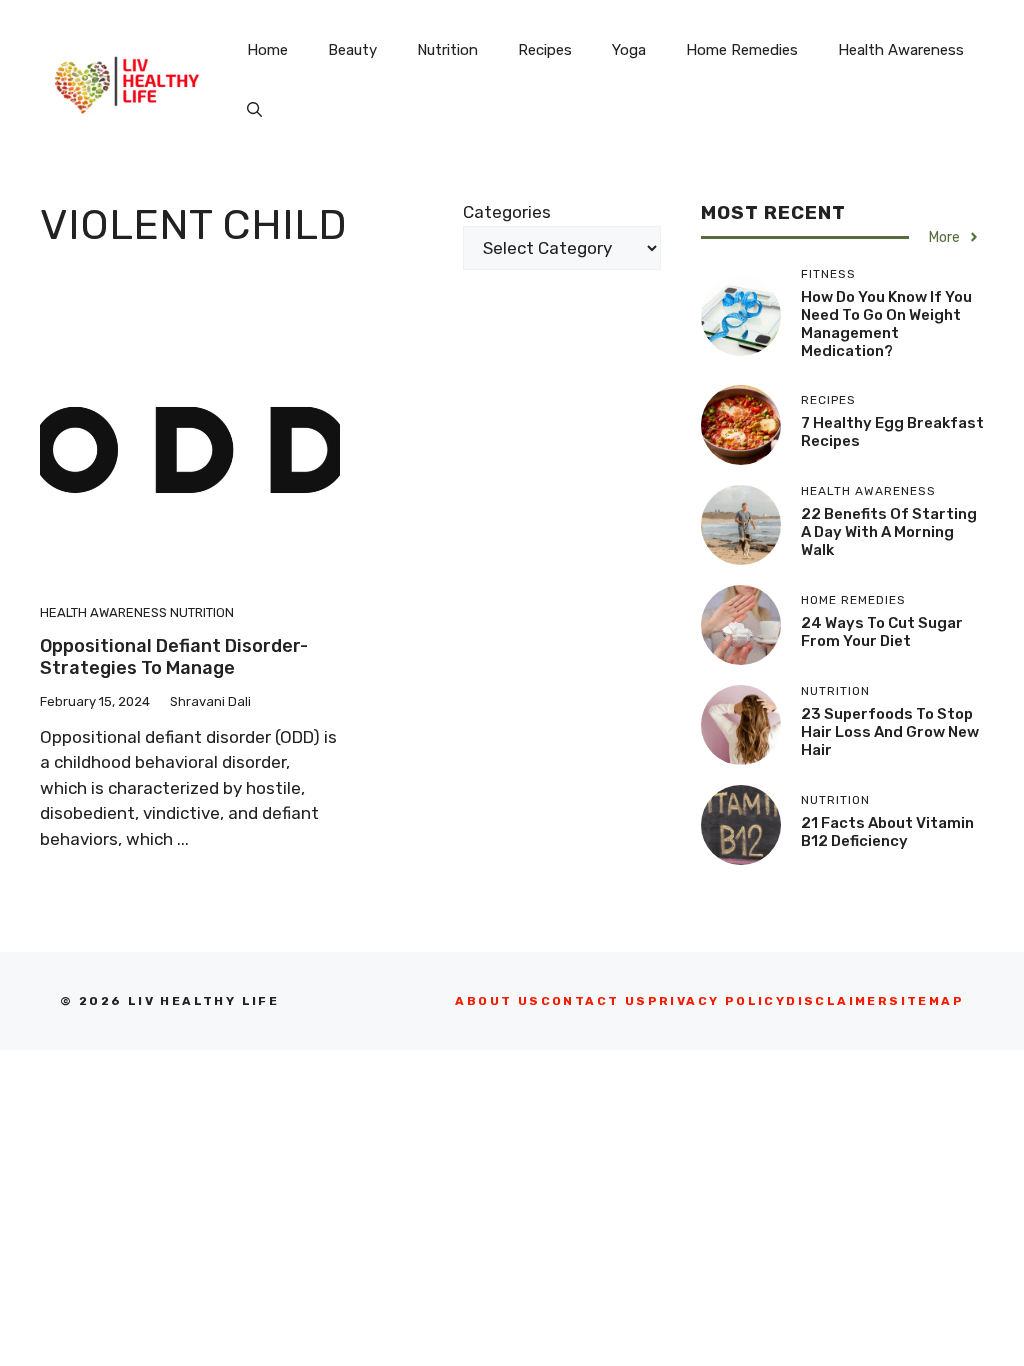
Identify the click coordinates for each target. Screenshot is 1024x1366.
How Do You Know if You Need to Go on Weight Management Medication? (886, 324)
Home (267, 50)
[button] (254, 110)
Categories (507, 212)
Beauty (352, 50)
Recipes (545, 50)
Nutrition (447, 50)
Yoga (629, 50)
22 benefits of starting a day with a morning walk (889, 532)
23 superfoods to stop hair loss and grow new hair (890, 732)
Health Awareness (901, 50)
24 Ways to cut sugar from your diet (882, 632)
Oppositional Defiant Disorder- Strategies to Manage (174, 657)
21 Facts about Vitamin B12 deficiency (887, 832)
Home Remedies (742, 50)
